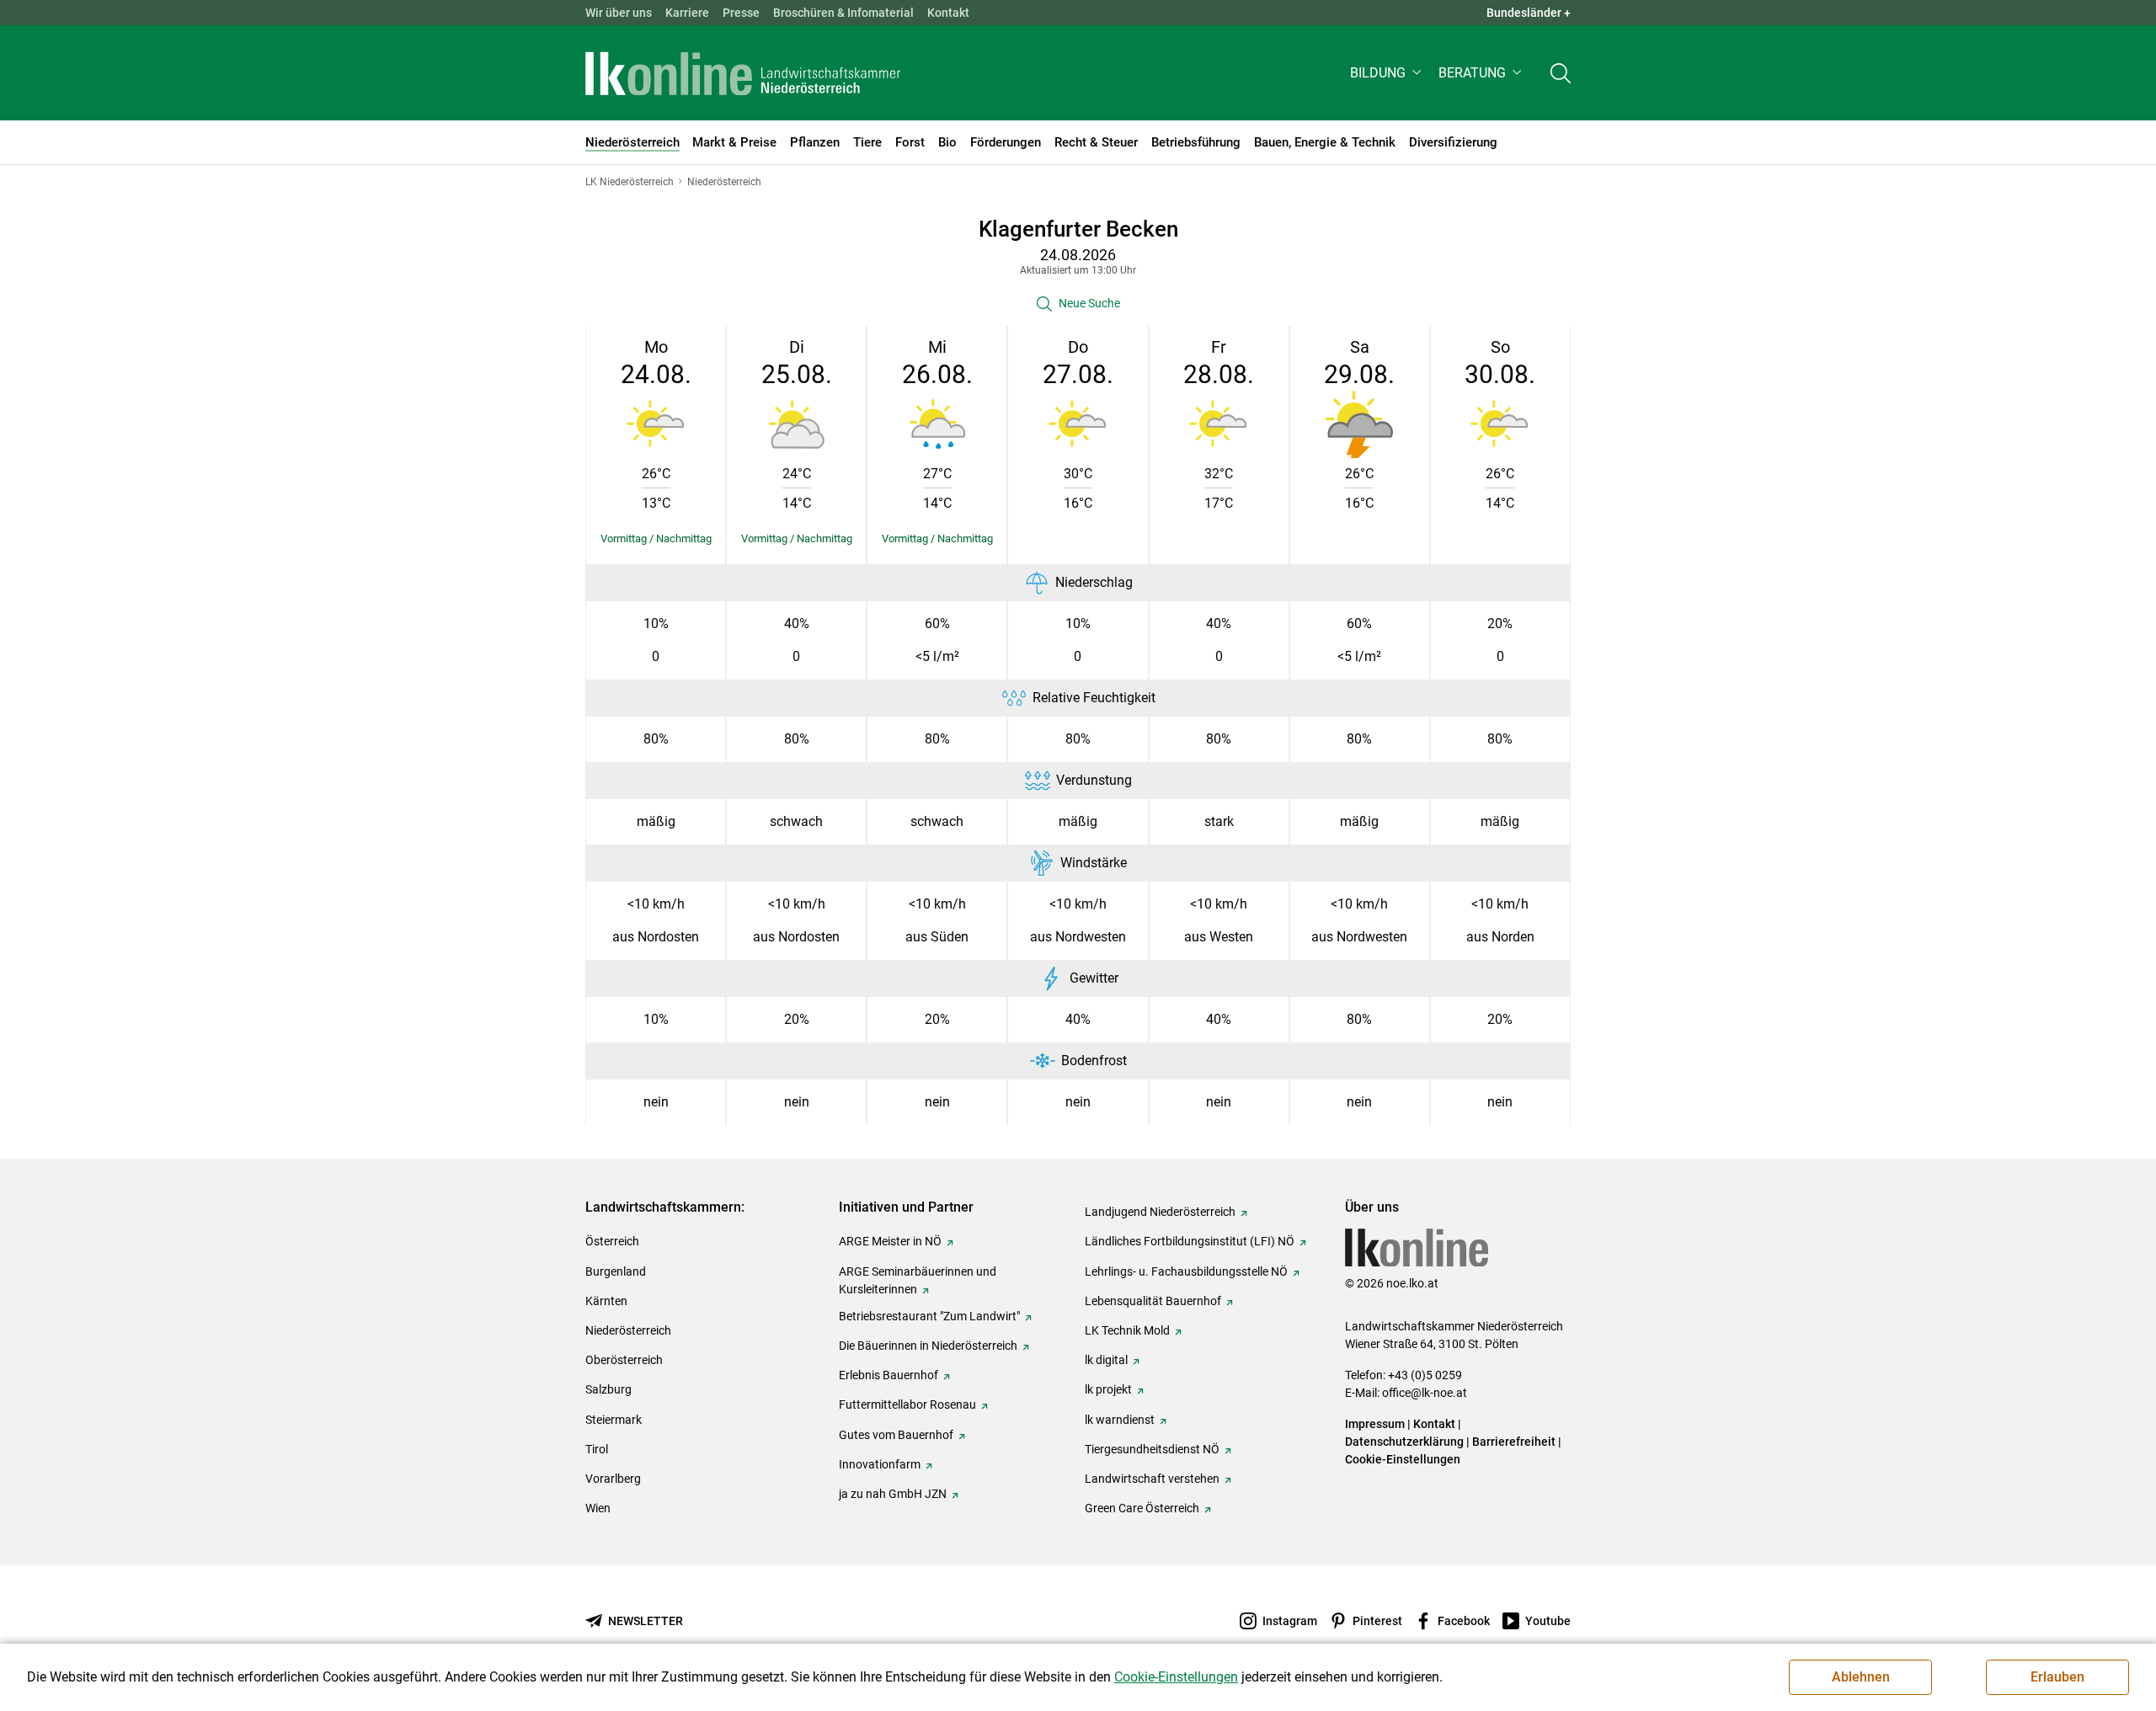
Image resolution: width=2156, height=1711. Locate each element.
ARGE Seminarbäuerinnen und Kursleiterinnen (918, 1280)
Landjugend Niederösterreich (1160, 1212)
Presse (741, 13)
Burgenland (616, 1271)
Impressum (1375, 1424)
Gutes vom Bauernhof (896, 1435)
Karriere (687, 13)
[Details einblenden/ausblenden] (656, 539)
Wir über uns (619, 13)
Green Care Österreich (1142, 1508)
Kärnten (606, 1301)
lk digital (1106, 1360)
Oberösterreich (624, 1360)
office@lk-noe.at (1425, 1393)
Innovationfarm (880, 1464)
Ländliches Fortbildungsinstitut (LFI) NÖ (1190, 1241)
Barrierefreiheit (1514, 1442)
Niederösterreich (628, 1330)
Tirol (597, 1449)
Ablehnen (1861, 1677)
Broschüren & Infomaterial (843, 13)
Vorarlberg (613, 1479)
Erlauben (2057, 1677)
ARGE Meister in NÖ (890, 1241)
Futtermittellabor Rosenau (907, 1405)
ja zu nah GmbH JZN (893, 1494)
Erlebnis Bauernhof (889, 1375)
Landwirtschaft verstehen (1152, 1479)
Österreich (612, 1241)
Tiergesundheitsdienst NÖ (1152, 1449)
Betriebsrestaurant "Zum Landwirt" (929, 1316)
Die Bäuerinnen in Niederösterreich (928, 1346)
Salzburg (608, 1389)
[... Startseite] (743, 73)
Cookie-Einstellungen (1403, 1459)
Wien (598, 1508)
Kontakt (948, 13)
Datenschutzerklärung (1404, 1442)
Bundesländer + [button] (1529, 13)
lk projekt (1108, 1389)
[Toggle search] (1561, 73)
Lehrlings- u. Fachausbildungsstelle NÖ (1186, 1271)
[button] (1388, 73)
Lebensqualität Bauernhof (1153, 1301)
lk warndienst (1120, 1420)
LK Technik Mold (1127, 1330)
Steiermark (614, 1420)
